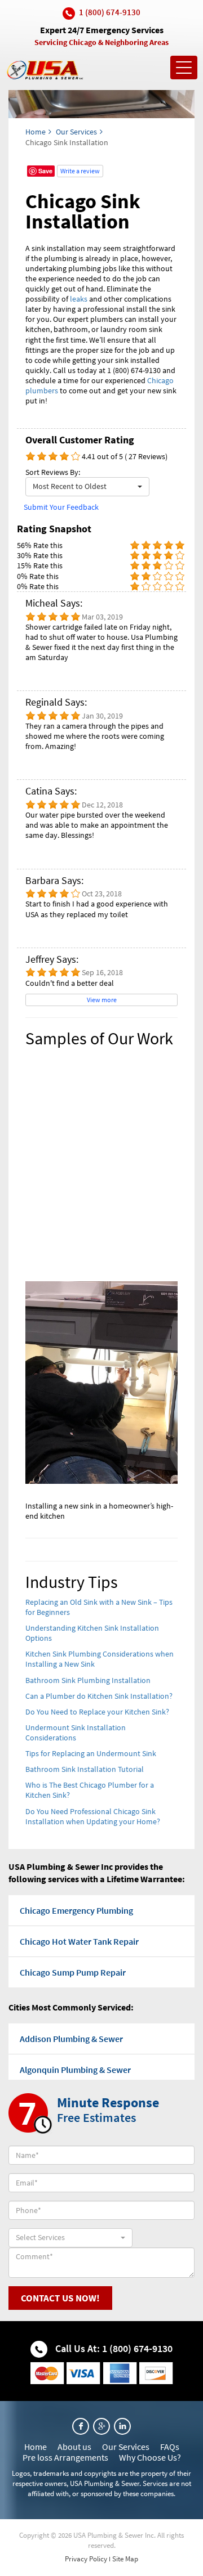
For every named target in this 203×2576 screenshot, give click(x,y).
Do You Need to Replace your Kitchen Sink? (97, 1712)
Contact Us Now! (60, 2298)
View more (102, 1000)
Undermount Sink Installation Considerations (76, 1733)
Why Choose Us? (150, 2457)
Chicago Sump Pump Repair (73, 1972)
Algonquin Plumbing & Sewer (75, 2070)
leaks (79, 299)
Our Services (76, 132)
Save (45, 171)
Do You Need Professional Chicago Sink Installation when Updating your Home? (93, 1816)
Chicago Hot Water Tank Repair (79, 1941)
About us (74, 2447)
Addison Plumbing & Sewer (71, 2039)
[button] (87, 487)
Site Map (125, 2559)
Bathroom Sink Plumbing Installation (88, 1680)
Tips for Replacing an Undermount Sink (91, 1753)
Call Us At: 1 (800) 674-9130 (113, 2348)
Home (36, 132)
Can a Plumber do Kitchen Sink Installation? (99, 1696)
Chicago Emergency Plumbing (76, 1910)
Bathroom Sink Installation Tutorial (85, 1769)
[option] (101, 1290)
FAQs (170, 2447)
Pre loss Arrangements (65, 2457)
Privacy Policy (86, 2559)
